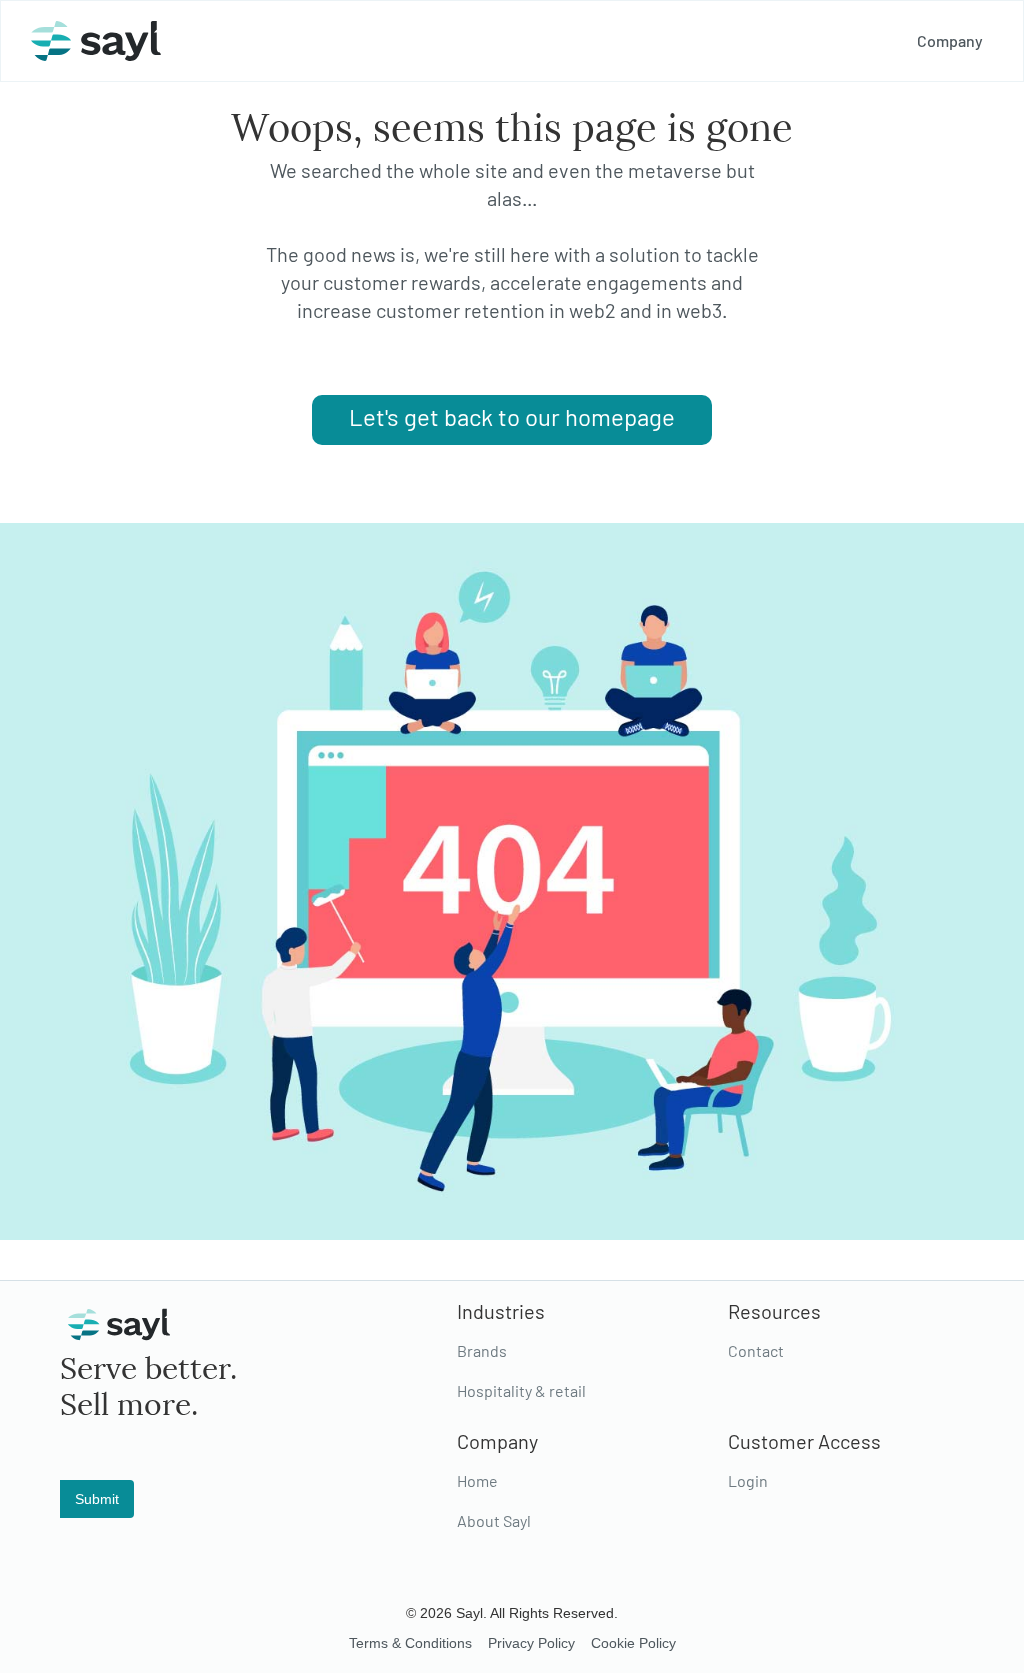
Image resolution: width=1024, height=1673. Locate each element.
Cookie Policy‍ (633, 1643)
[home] (96, 41)
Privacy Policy (531, 1643)
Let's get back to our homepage (512, 416)
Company (950, 40)
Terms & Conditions (410, 1643)
